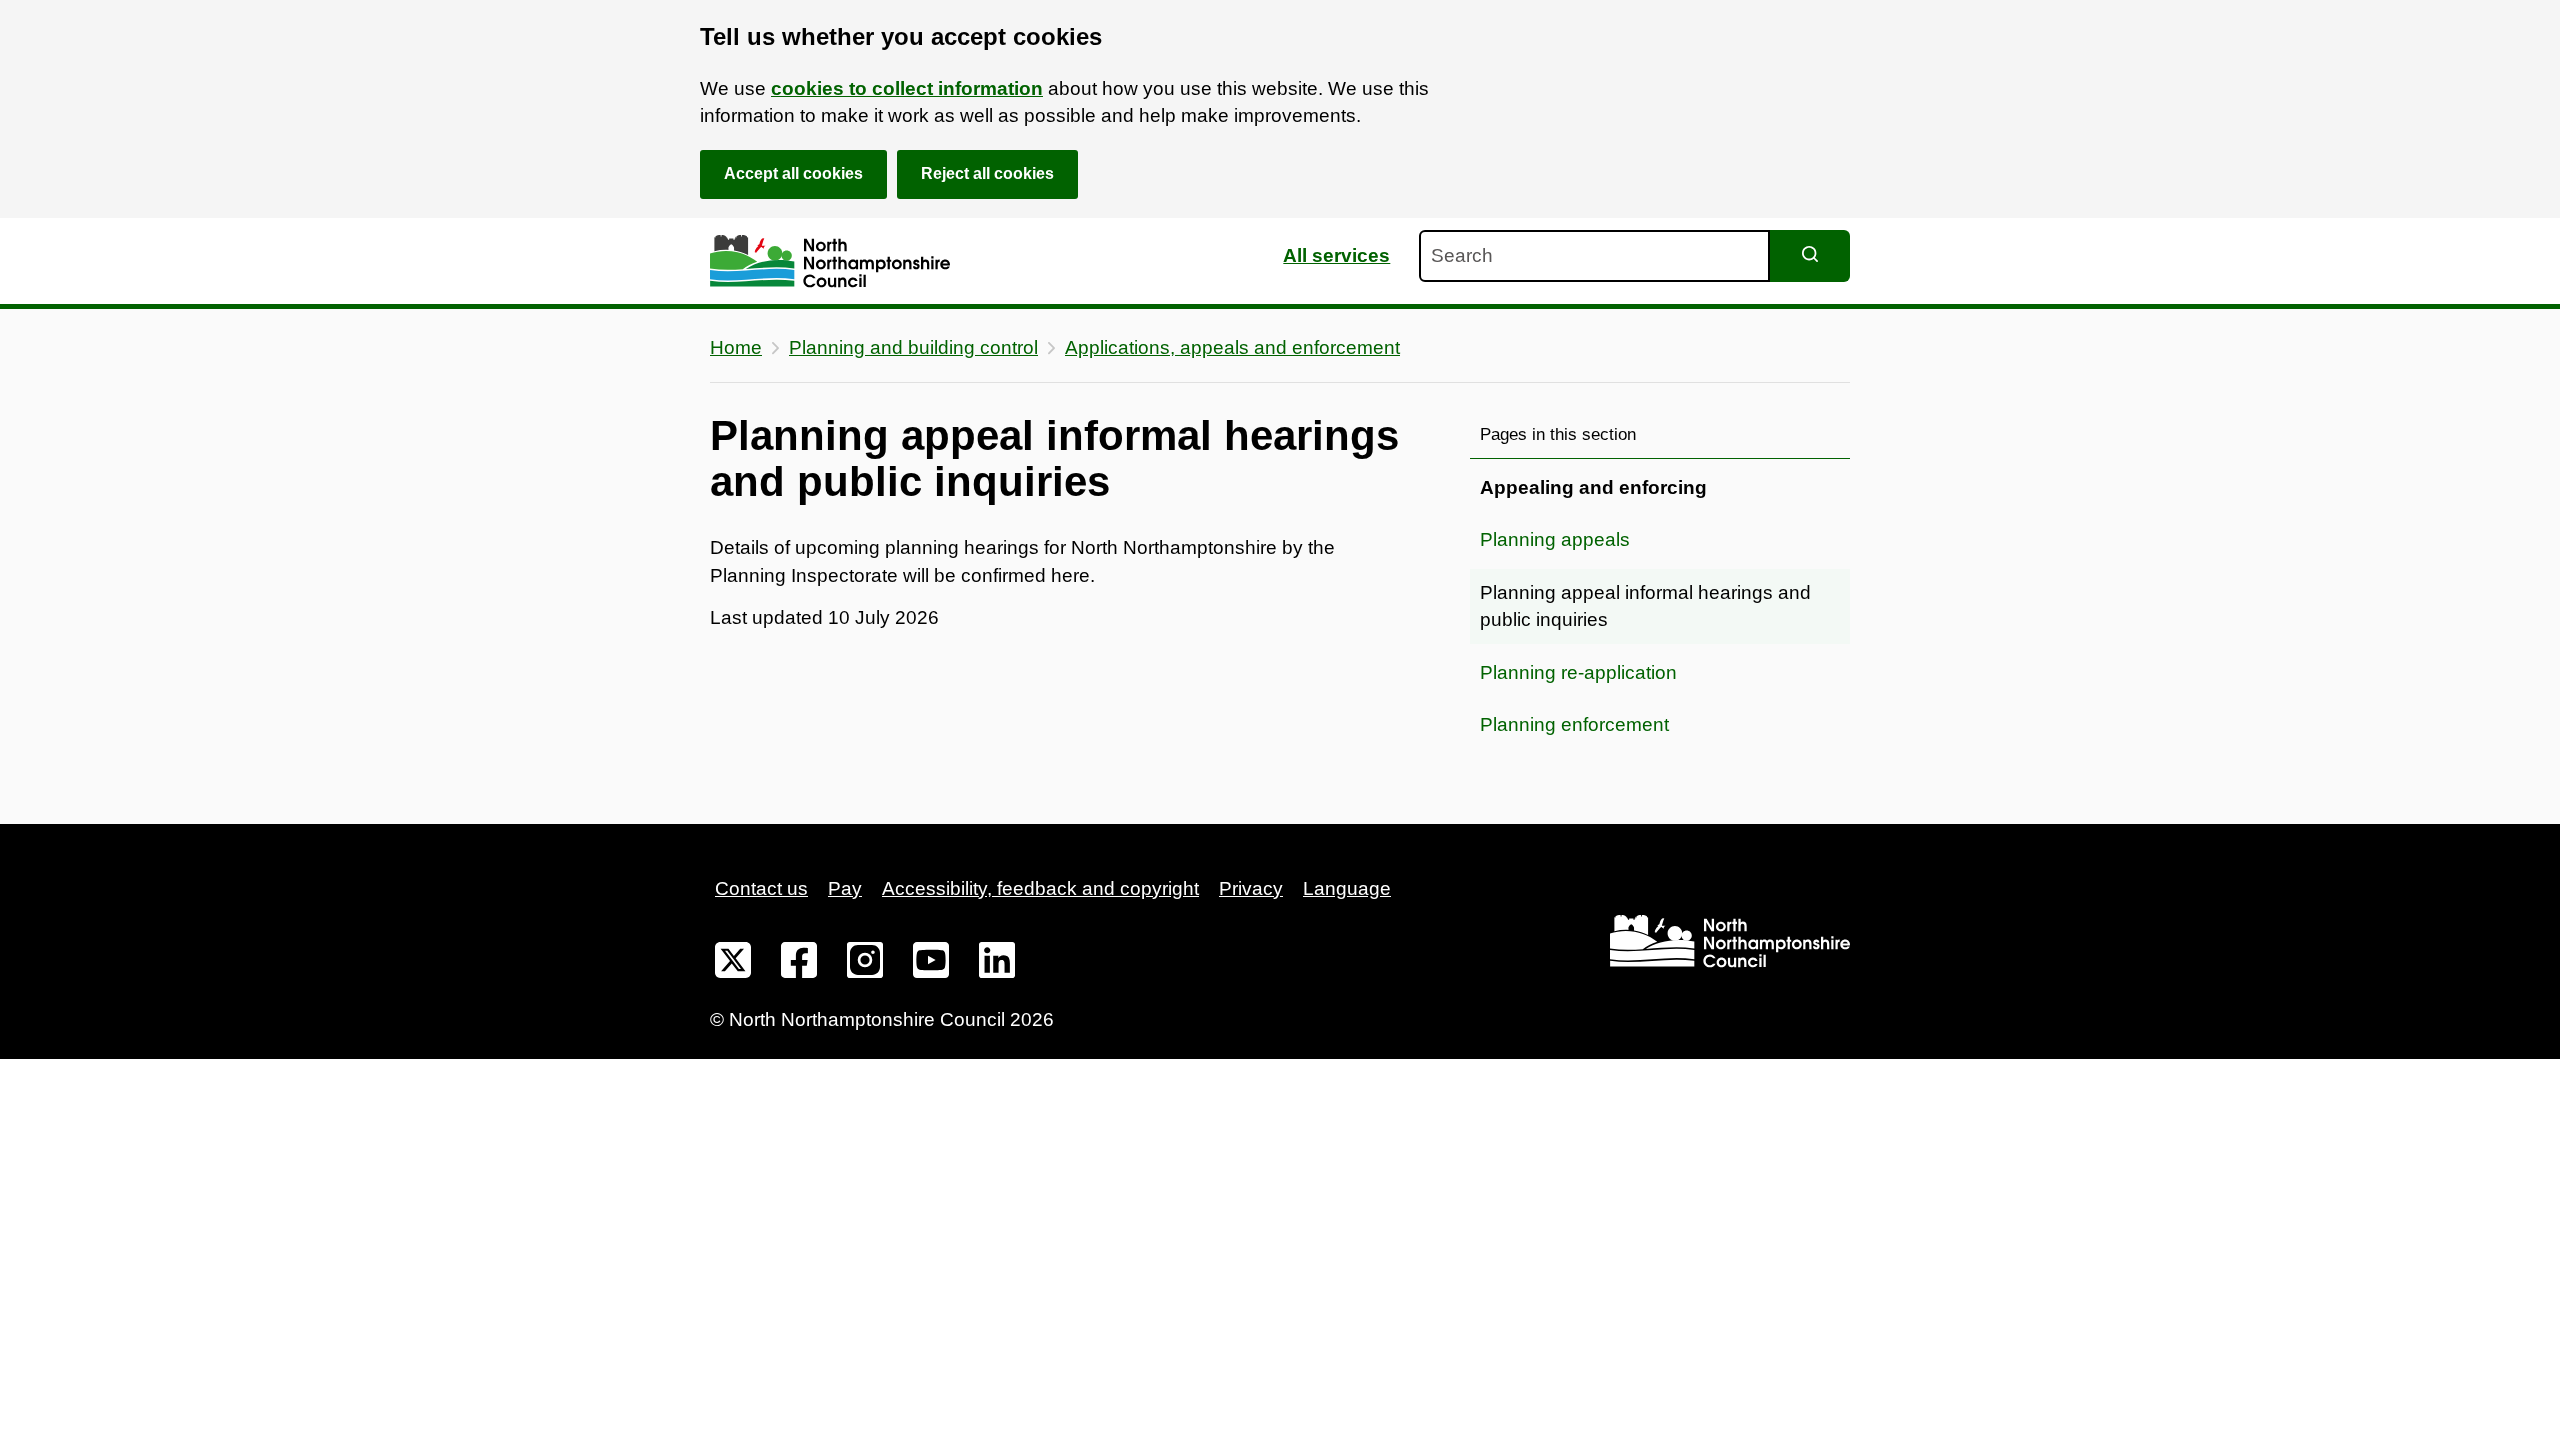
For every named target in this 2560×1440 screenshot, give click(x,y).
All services (1336, 255)
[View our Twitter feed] (733, 964)
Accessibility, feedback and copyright (1040, 888)
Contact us (761, 888)
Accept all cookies (793, 173)
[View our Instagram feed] (865, 964)
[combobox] (1594, 256)
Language (1347, 888)
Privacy (1251, 888)
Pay (845, 888)
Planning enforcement (1574, 724)
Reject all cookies (987, 173)
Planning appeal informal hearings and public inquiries (1645, 606)
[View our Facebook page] (799, 964)
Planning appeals (1555, 539)
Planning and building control (913, 347)
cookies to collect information (907, 88)
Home (736, 347)
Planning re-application (1578, 672)
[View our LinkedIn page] (997, 964)
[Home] (830, 261)
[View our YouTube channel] (931, 964)
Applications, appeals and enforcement (1232, 347)
